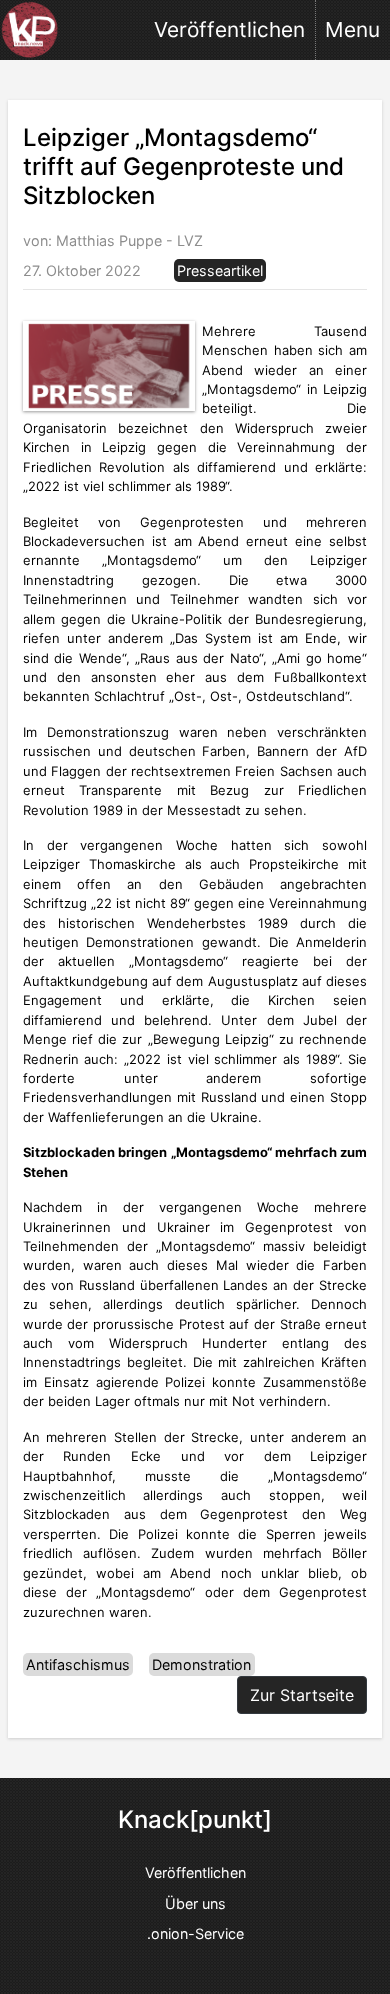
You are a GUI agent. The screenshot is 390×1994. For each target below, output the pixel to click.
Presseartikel (220, 270)
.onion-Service (195, 1933)
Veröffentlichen (229, 29)
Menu (352, 29)
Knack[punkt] (195, 1820)
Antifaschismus (78, 1664)
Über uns (195, 1903)
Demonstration (201, 1664)
